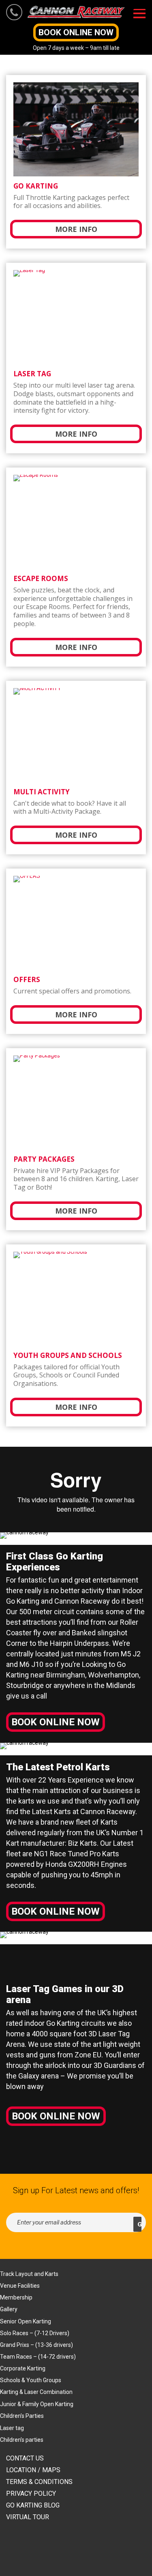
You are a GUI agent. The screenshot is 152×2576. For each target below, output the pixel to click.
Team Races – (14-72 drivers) (38, 2357)
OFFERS (27, 979)
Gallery (9, 2309)
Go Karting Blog (33, 2505)
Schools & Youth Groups (31, 2380)
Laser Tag (32, 374)
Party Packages (44, 1159)
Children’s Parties (22, 2416)
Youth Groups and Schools (68, 1355)
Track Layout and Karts (29, 2274)
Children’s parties (22, 2440)
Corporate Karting (23, 2368)
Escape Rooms (41, 578)
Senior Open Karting (26, 2321)
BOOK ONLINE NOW (76, 32)
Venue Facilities (20, 2286)
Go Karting (36, 186)
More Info (76, 229)
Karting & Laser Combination (36, 2392)
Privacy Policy (31, 2493)
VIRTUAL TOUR (28, 2517)
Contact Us (25, 2458)
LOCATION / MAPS (33, 2470)
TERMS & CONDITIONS (39, 2482)
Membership (16, 2297)
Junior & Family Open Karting (37, 2404)
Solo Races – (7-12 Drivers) (35, 2333)
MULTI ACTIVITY (42, 792)
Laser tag (12, 2428)
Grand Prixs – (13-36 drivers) (36, 2345)
